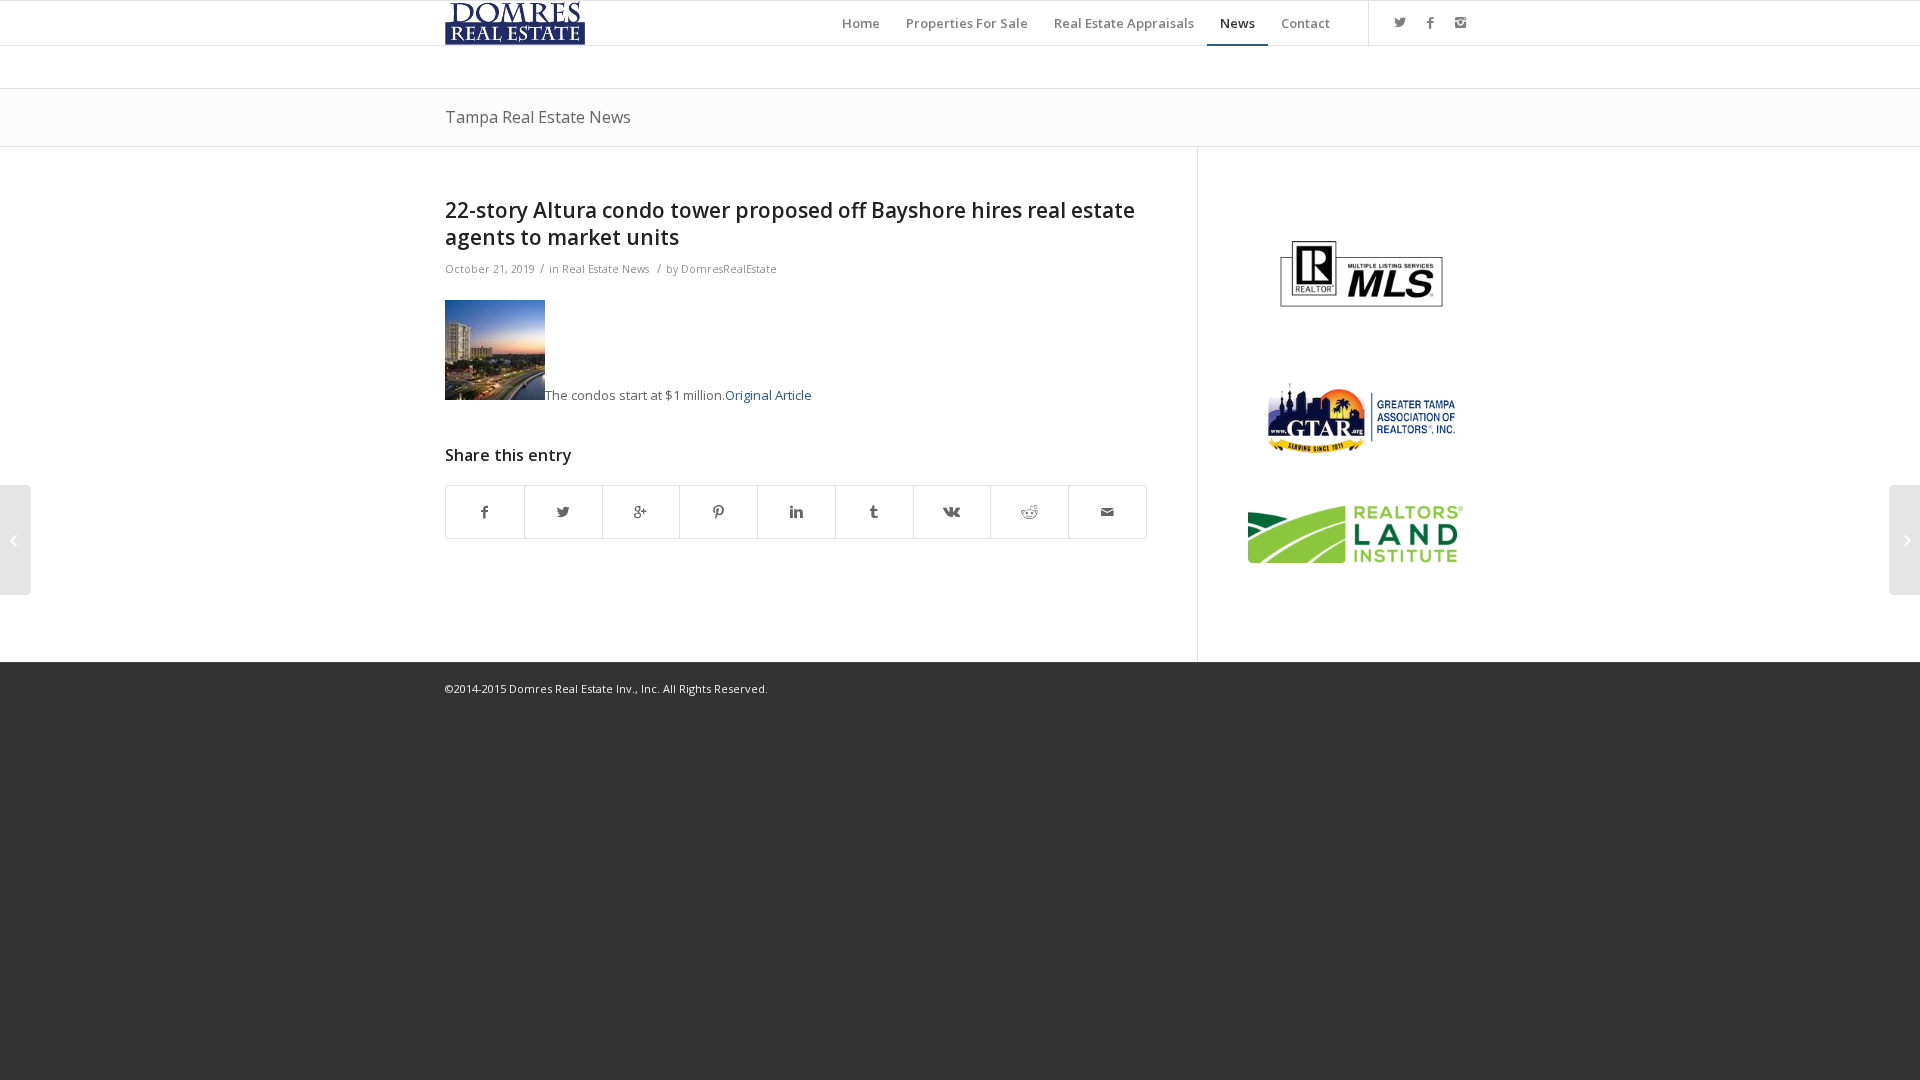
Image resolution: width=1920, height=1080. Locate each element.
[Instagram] (1460, 22)
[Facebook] (1430, 22)
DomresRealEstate (729, 269)
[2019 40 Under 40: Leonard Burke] (15, 540)
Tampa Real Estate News (538, 117)
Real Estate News (605, 269)
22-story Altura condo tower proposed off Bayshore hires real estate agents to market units (790, 223)
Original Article (768, 395)
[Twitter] (1400, 22)
